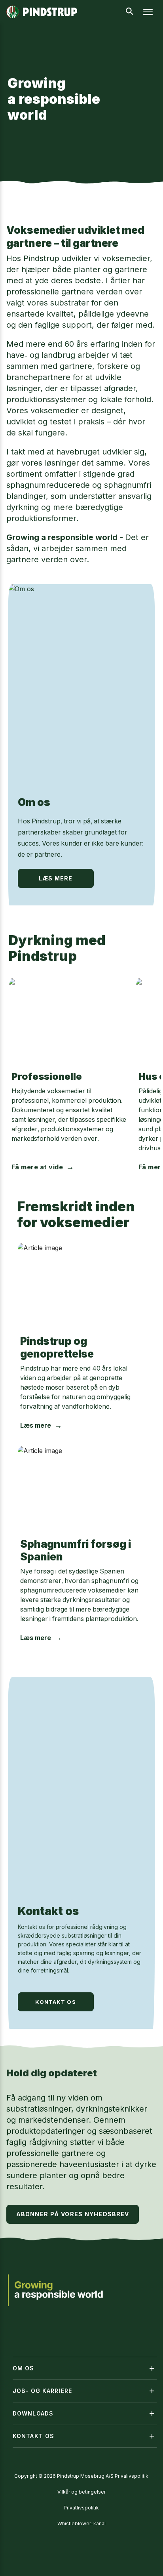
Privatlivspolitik (81, 2508)
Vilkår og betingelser (81, 2492)
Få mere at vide (37, 1167)
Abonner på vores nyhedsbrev (73, 2214)
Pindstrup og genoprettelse (57, 1347)
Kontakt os (48, 1911)
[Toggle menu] (148, 12)
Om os (34, 802)
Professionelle (47, 1076)
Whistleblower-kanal (81, 2523)
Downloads (33, 2413)
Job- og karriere (42, 2391)
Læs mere (56, 878)
